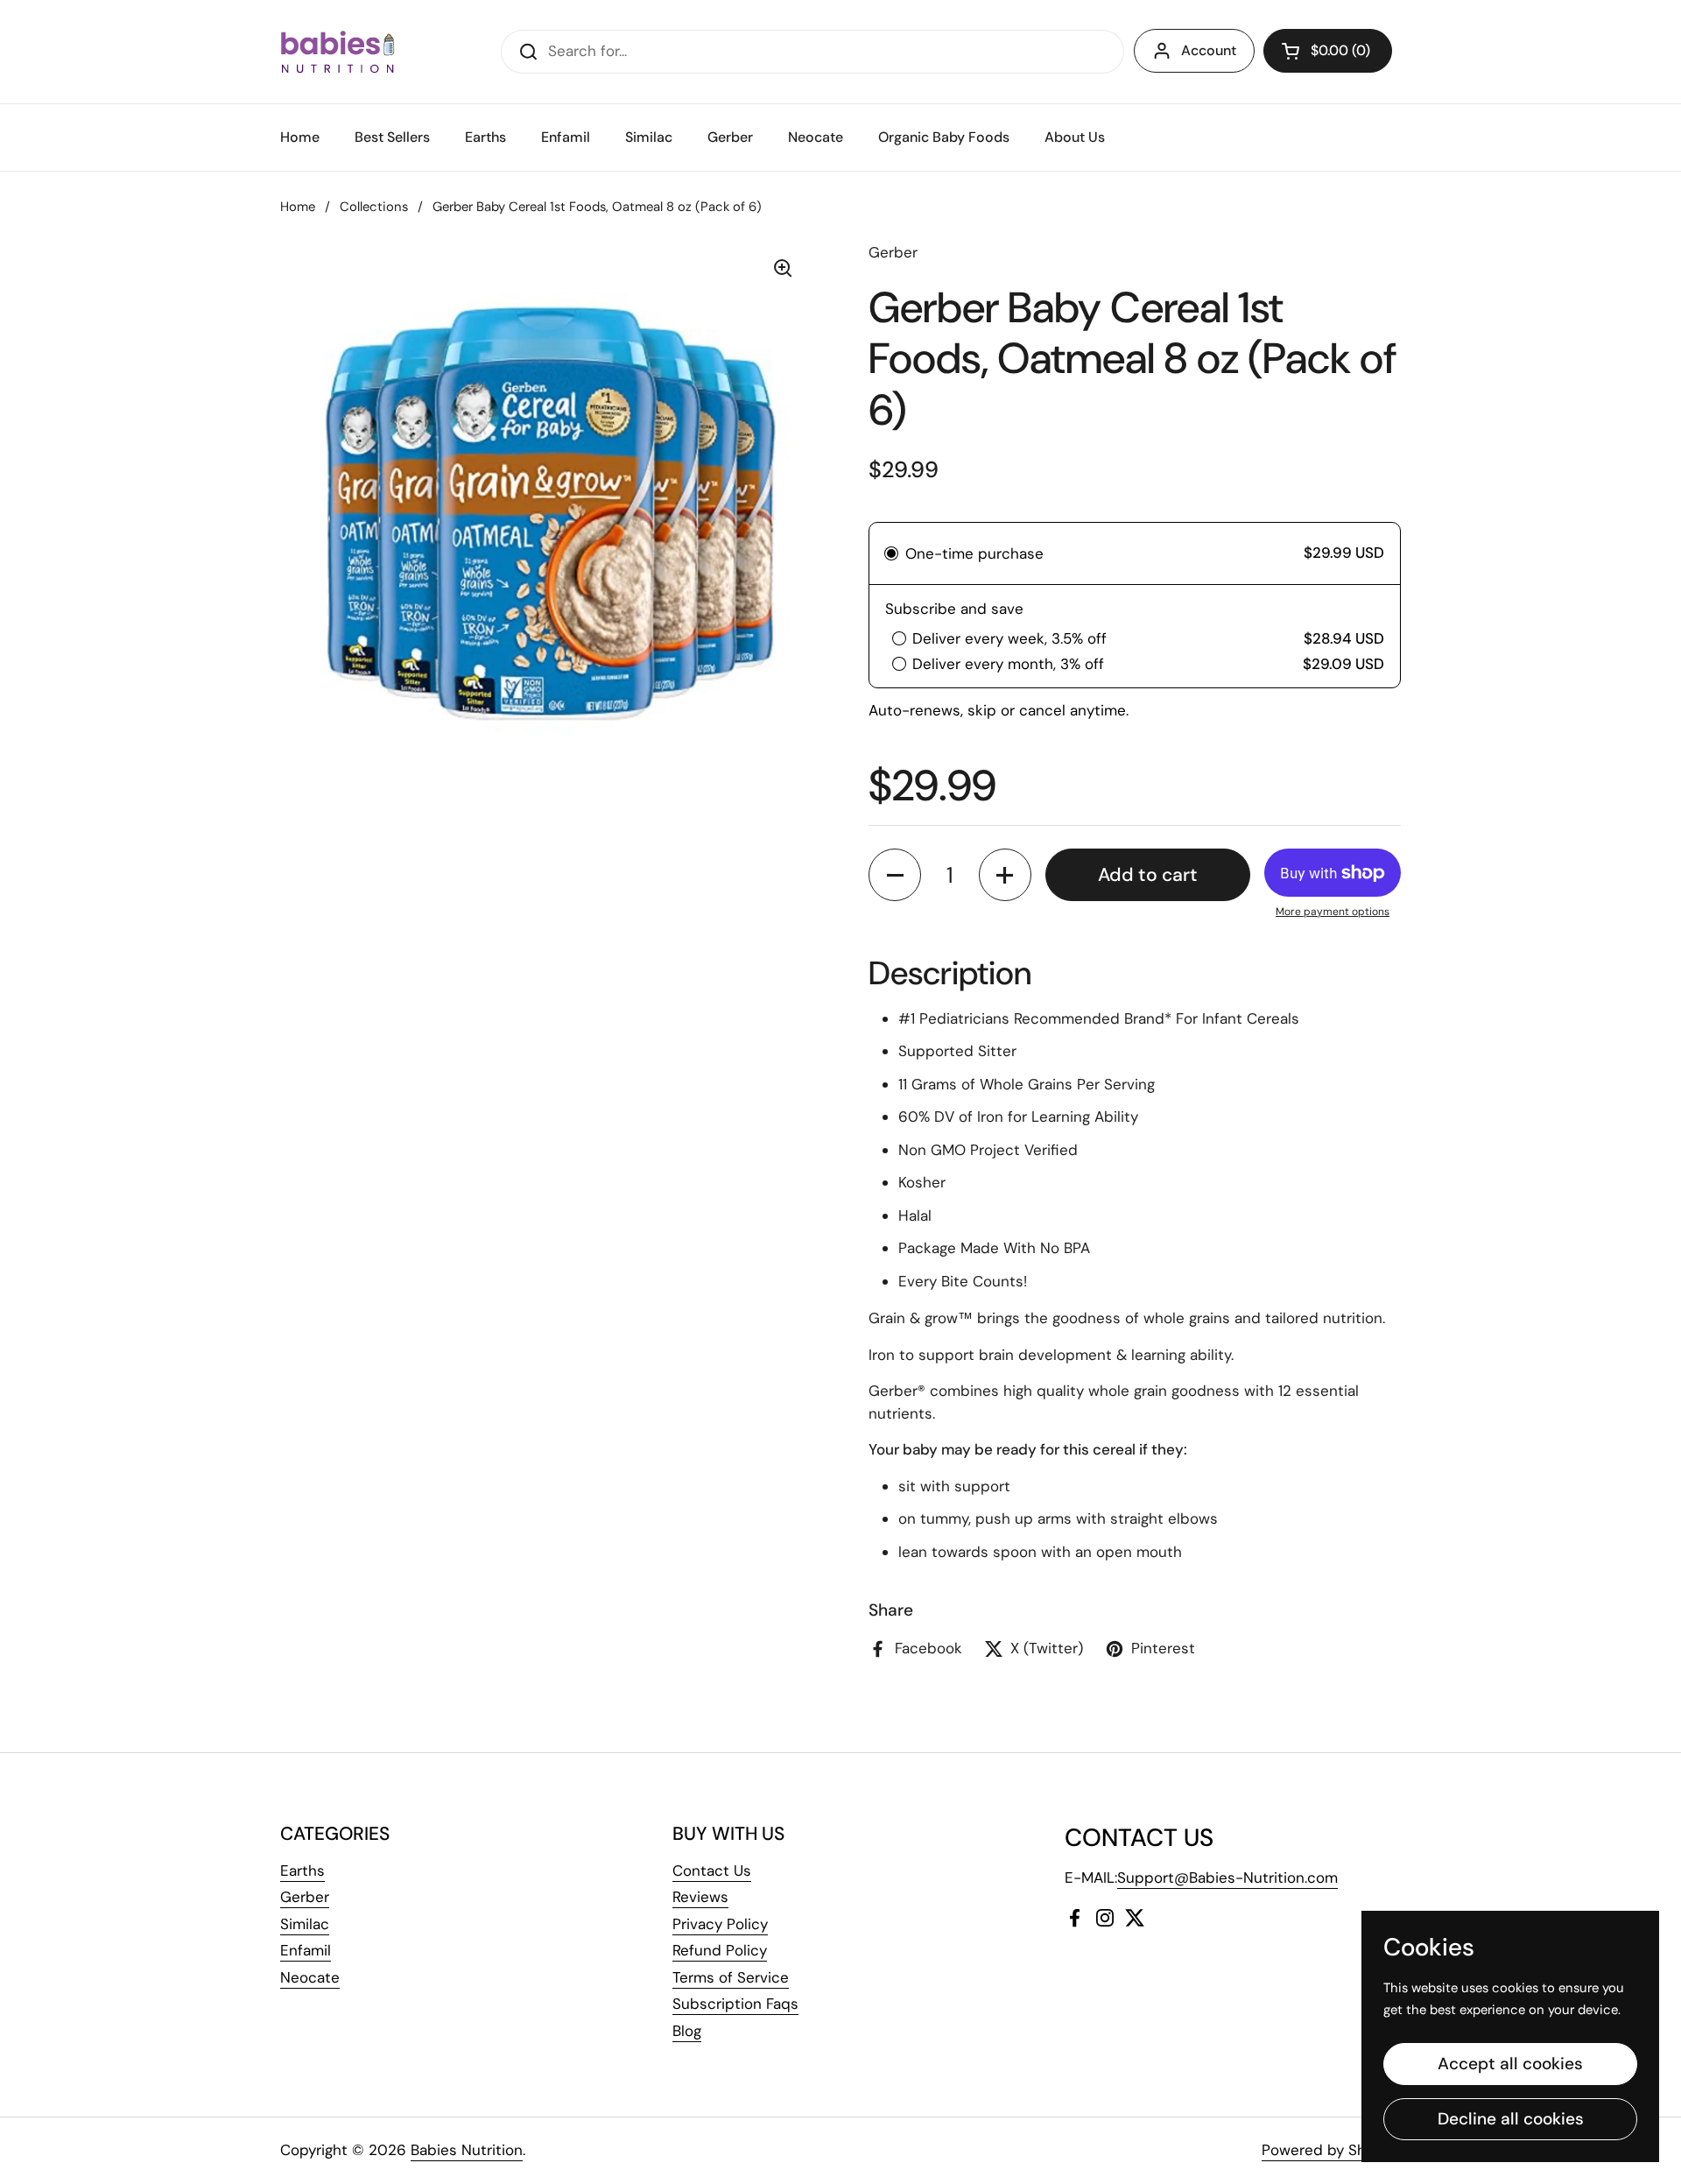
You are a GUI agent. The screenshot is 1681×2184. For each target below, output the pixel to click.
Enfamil (306, 1950)
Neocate (310, 1977)
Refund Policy (720, 1950)
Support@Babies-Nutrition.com (1227, 1878)
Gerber (305, 1897)
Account (1209, 50)
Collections (374, 207)
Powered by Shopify (1331, 2150)
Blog (687, 2031)
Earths (302, 1870)
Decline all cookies (1511, 2119)
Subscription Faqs (735, 2004)
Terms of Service (731, 1977)
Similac (305, 1924)
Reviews (700, 1897)
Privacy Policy (720, 1924)
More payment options (1333, 912)
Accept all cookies (1510, 2064)
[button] (1328, 51)
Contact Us (712, 1870)
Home (298, 207)
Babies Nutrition (467, 2150)
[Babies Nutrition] (338, 52)
